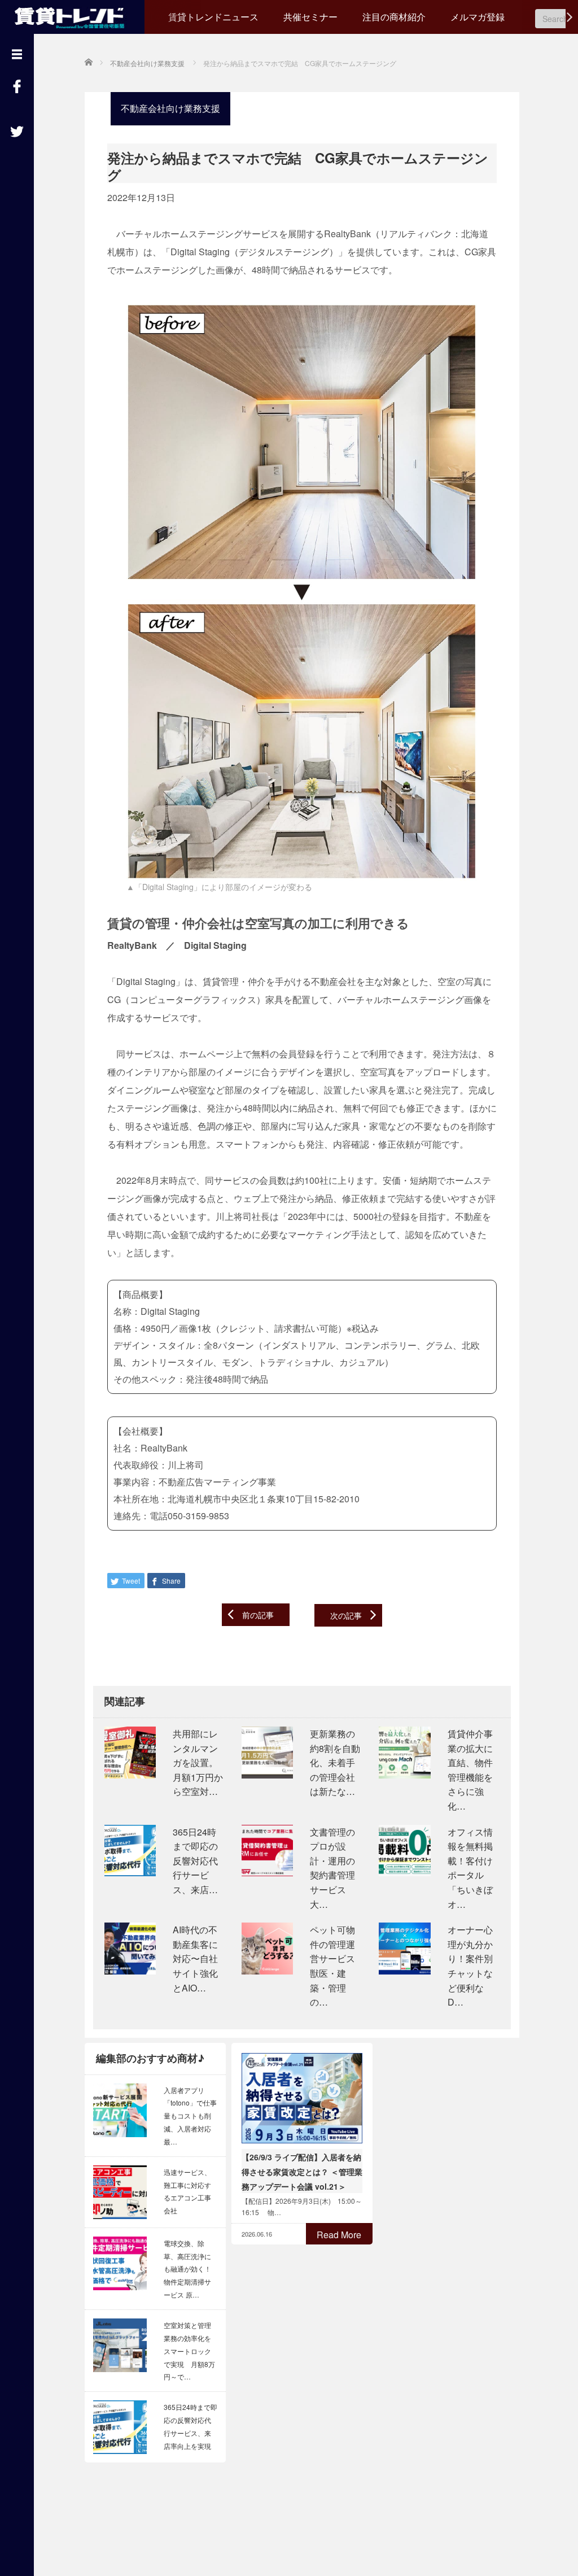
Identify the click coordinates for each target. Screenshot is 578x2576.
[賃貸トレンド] (72, 16)
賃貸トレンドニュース (213, 17)
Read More (339, 2235)
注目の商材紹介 (394, 17)
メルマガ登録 (478, 17)
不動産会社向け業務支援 (170, 108)
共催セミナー (310, 17)
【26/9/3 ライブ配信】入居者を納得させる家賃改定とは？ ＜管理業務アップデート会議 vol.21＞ (302, 2172)
